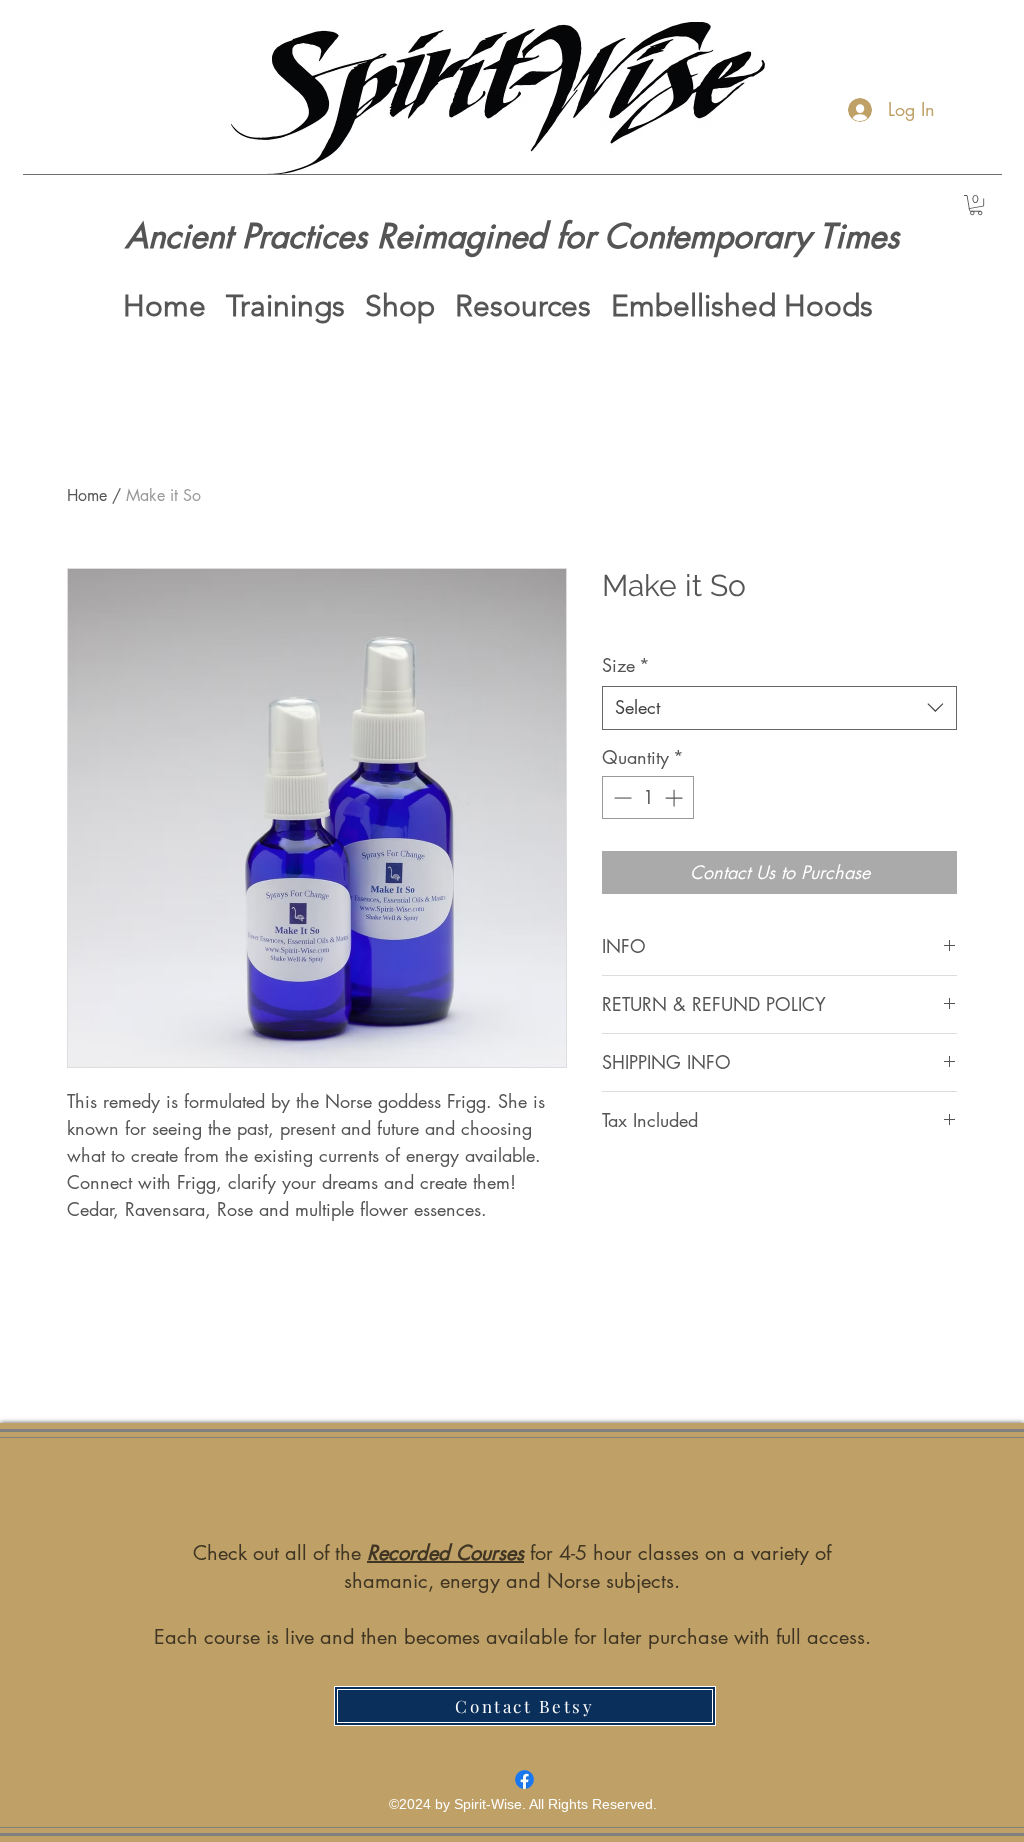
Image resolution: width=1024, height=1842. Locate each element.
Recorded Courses (445, 1553)
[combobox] (779, 707)
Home (87, 495)
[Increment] (675, 797)
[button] (976, 205)
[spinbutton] (648, 797)
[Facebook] (524, 1779)
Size (626, 665)
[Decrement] (620, 797)
